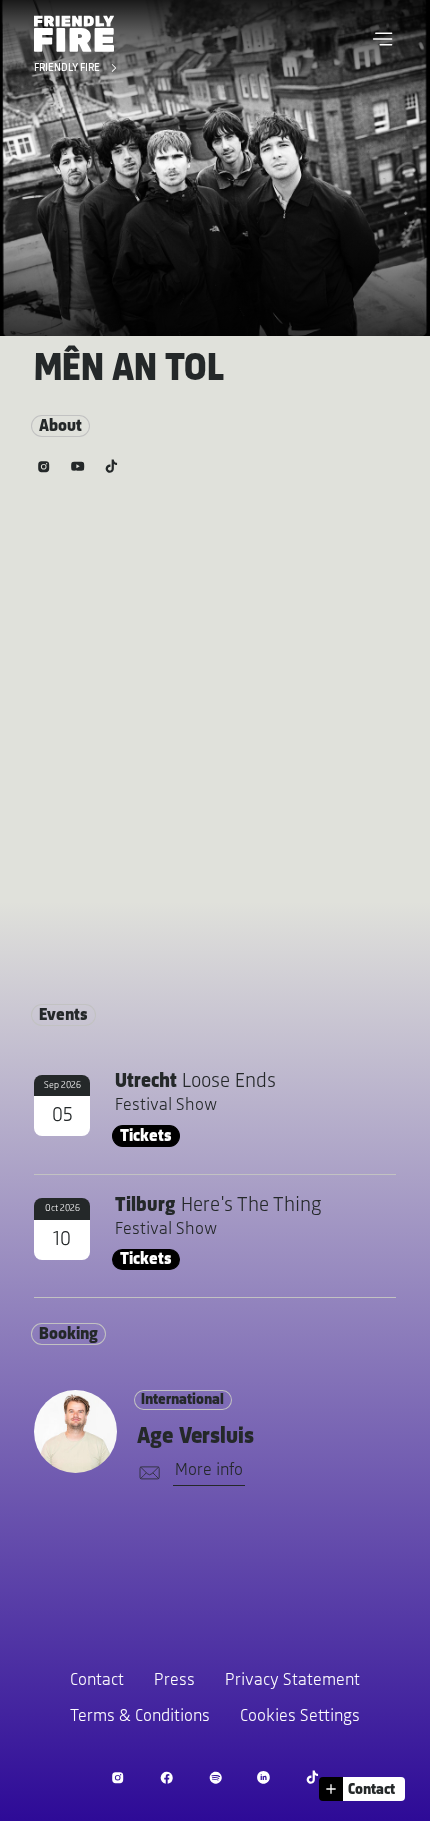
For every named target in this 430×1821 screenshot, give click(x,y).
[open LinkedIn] (263, 1777)
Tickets (146, 1137)
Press (174, 1681)
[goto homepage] (74, 33)
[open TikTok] (312, 1777)
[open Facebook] (166, 1777)
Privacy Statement (292, 1681)
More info (209, 1471)
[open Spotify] (215, 1777)
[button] (383, 39)
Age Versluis (195, 1437)
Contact (97, 1681)
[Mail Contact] (146, 1473)
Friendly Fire (68, 69)
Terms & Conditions (140, 1717)
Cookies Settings (300, 1717)
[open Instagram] (117, 1777)
